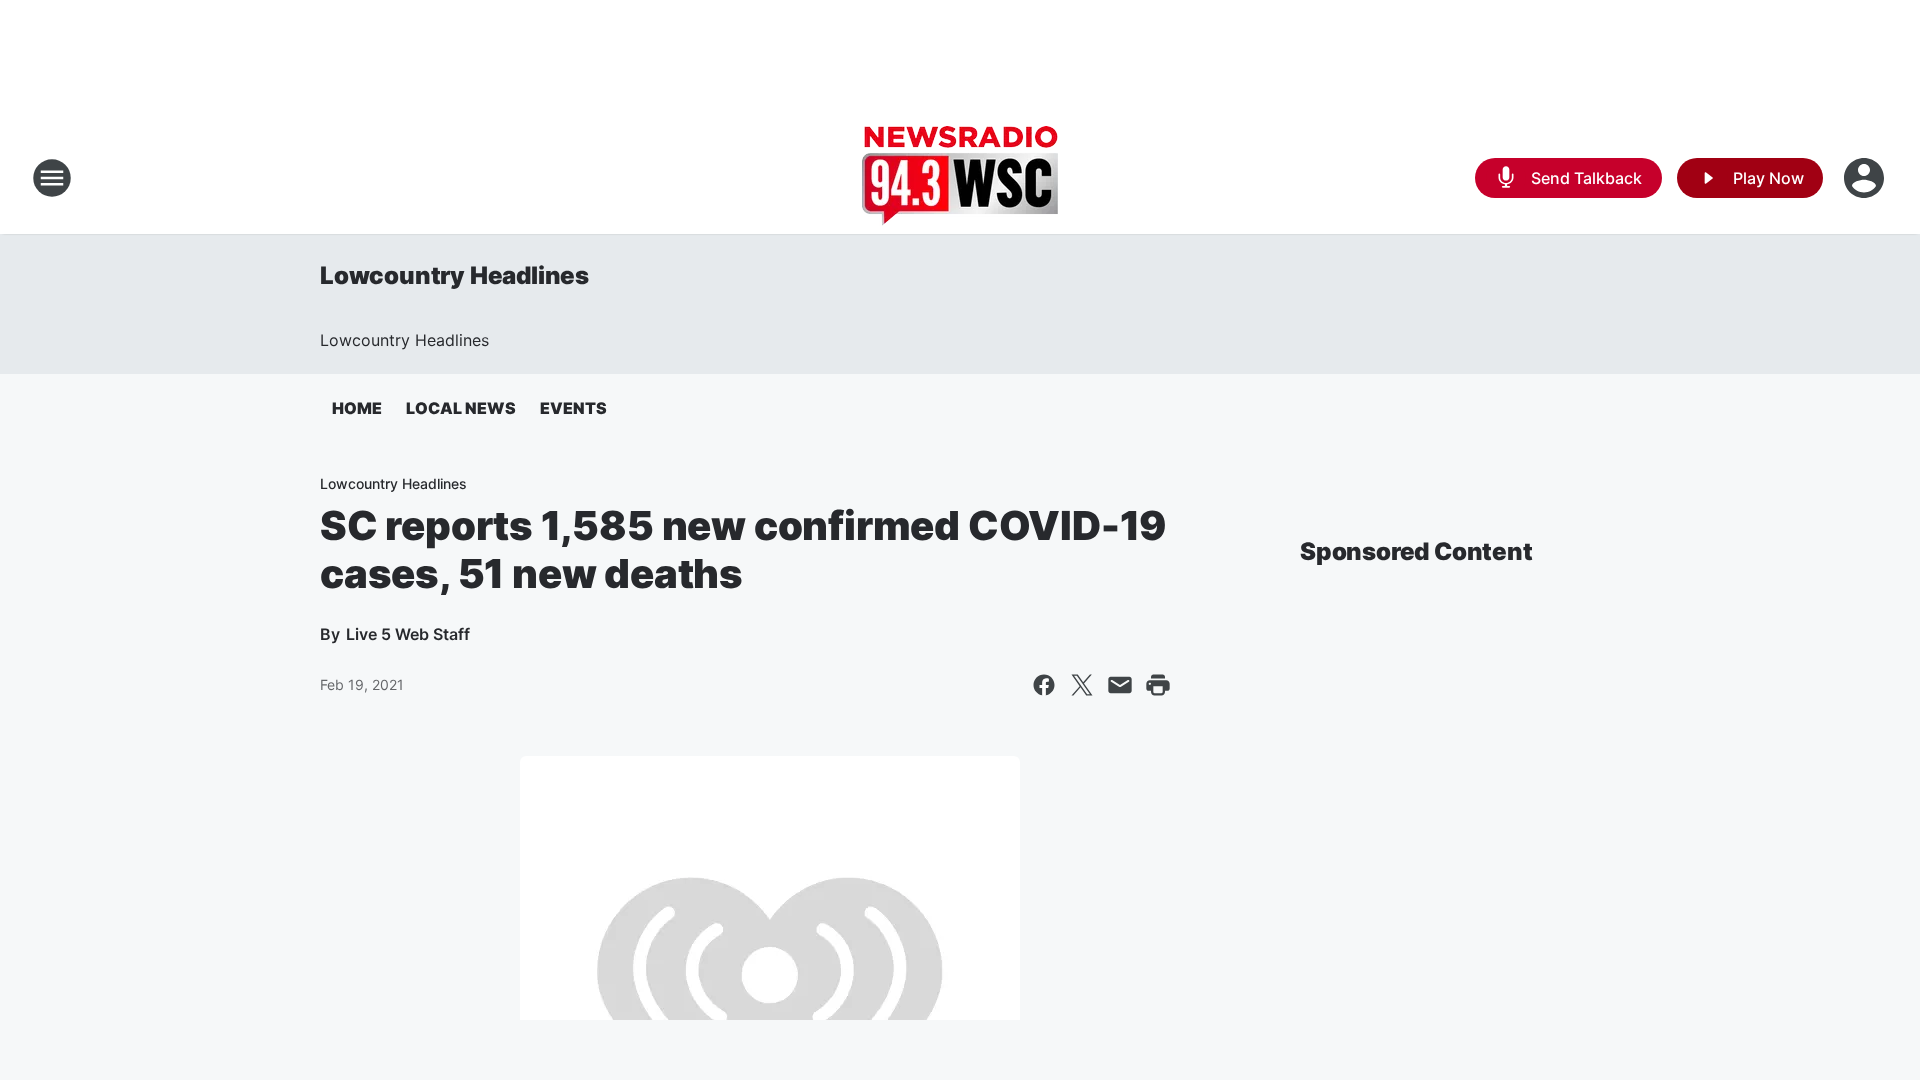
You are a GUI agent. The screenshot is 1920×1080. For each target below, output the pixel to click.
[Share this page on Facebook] (1044, 685)
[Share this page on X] (1082, 685)
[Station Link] (960, 178)
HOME (357, 408)
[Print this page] (1158, 685)
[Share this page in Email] (1120, 685)
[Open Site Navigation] (52, 178)
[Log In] (1866, 178)
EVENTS (573, 408)
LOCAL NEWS (461, 408)
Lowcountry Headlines (454, 275)
